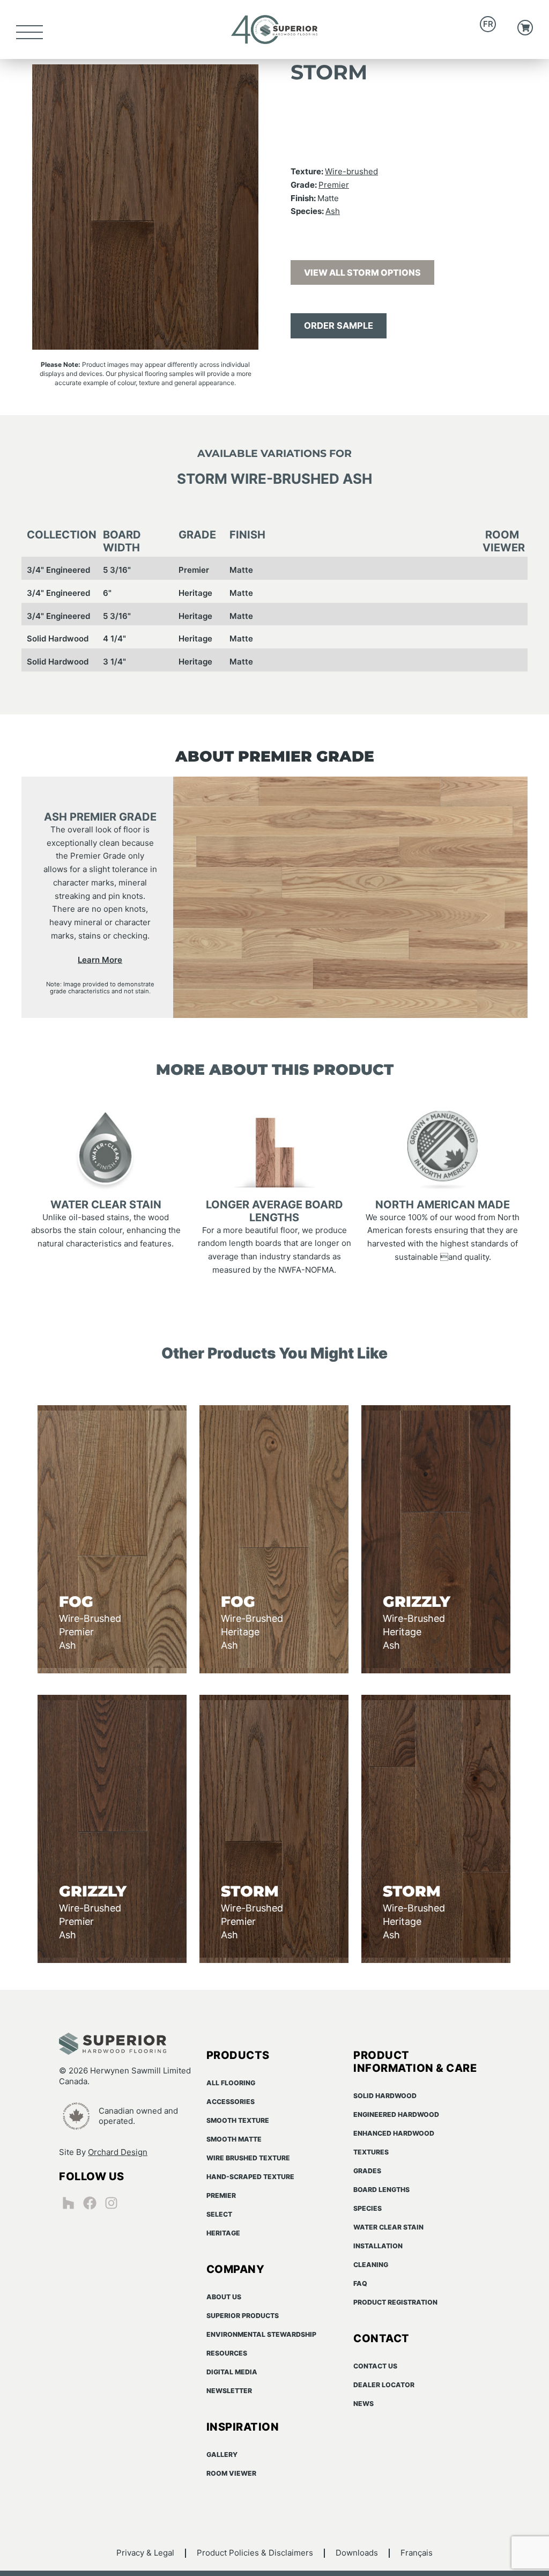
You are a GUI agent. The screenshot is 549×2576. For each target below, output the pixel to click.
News (363, 2404)
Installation (378, 2246)
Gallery (222, 2455)
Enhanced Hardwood (394, 2133)
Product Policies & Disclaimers (255, 2553)
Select (219, 2214)
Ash (333, 211)
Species (368, 2208)
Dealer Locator (384, 2385)
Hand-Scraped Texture (250, 2177)
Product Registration (395, 2302)
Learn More (100, 959)
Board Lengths (381, 2190)
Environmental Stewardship (261, 2334)
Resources (227, 2353)
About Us (224, 2297)
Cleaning (371, 2265)
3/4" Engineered (58, 570)
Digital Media (232, 2372)
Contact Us (375, 2366)
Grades (367, 2171)
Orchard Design (118, 2152)
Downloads (357, 2553)
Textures (371, 2152)
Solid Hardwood (58, 639)
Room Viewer (231, 2473)
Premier (334, 185)
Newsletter (229, 2391)
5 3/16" (117, 570)
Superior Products (243, 2316)
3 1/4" (114, 662)
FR (488, 24)
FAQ (360, 2283)
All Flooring (231, 2083)
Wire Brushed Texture (248, 2158)
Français (417, 2553)
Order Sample (339, 326)
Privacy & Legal (145, 2553)
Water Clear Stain (388, 2227)
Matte (241, 570)
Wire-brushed (351, 171)
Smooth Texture (238, 2120)
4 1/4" (114, 639)
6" (107, 593)
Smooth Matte (234, 2139)
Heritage (195, 593)
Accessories (231, 2102)
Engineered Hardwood (396, 2114)
